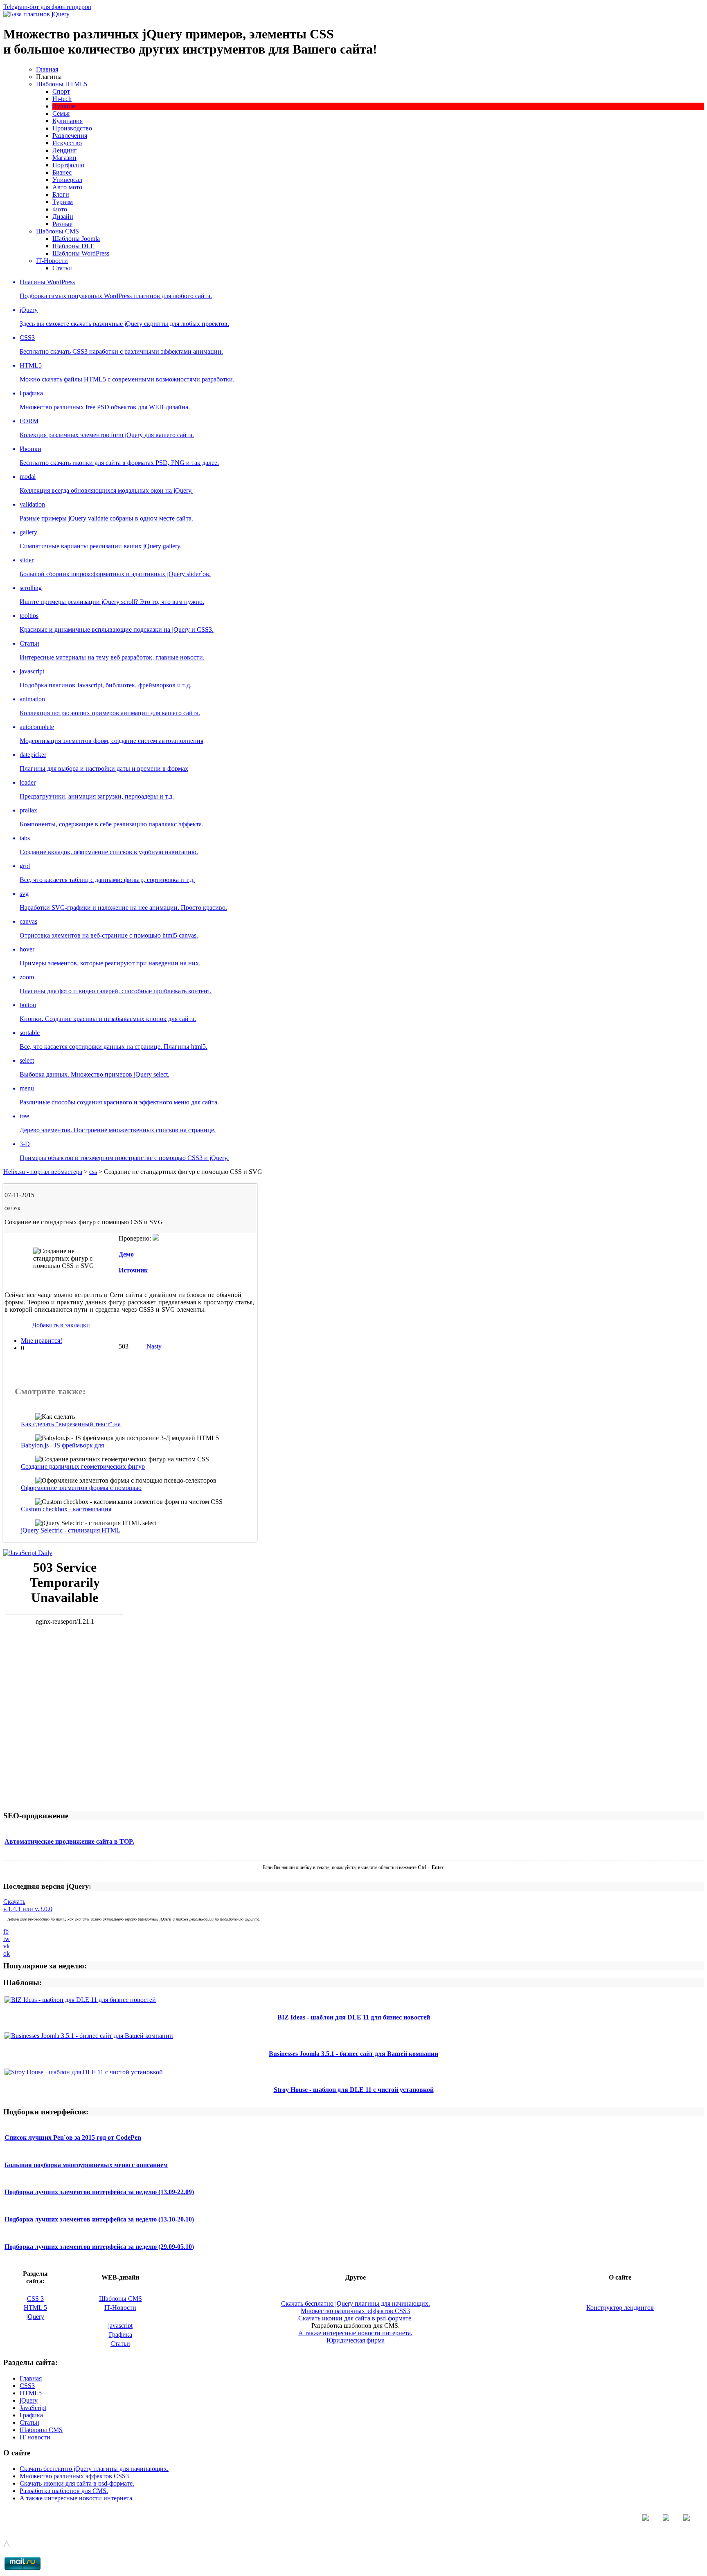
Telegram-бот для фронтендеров (47, 7)
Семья (61, 113)
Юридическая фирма (356, 2340)
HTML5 (31, 2393)
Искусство (67, 143)
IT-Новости (52, 261)
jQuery (35, 2317)
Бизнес (62, 172)
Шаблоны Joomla (76, 239)
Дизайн (63, 217)
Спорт (61, 91)
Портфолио (68, 165)
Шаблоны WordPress (81, 253)
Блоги (61, 194)
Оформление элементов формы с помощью (81, 1488)
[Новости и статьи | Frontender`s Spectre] (28, 1553)
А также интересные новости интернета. (355, 2333)
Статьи (62, 268)
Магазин (64, 158)
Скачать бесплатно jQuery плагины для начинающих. (356, 2303)
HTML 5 (35, 2308)
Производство (72, 128)
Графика (120, 2335)
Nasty (154, 1346)
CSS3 (27, 2386)
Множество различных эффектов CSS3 (355, 2311)
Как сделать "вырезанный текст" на (71, 1424)
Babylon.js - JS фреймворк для (62, 1445)
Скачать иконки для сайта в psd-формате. (356, 2318)
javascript (120, 2326)
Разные (62, 224)
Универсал (67, 180)
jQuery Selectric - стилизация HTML (71, 1530)
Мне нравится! (42, 1341)
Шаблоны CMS (57, 231)
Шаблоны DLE (73, 246)
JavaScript (33, 2408)
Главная (47, 69)
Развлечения (70, 136)
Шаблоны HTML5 (62, 84)
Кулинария (68, 121)
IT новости (35, 2437)
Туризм (63, 202)
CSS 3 (35, 2299)
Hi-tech (62, 99)
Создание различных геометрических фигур (83, 1466)
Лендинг (65, 150)
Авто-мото (67, 187)
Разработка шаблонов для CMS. (64, 2491)
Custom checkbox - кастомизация (66, 1509)
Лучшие (64, 106)
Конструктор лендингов (620, 2308)
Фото (60, 209)
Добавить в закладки (61, 1325)
